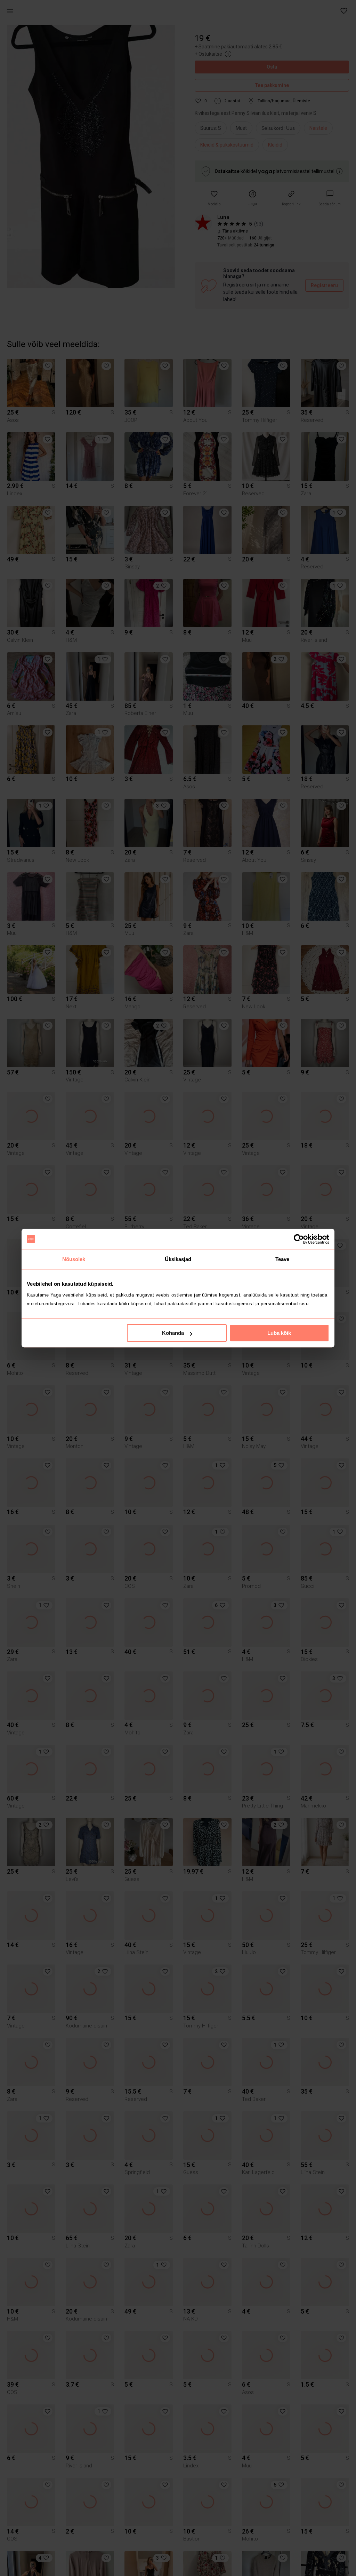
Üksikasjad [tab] (178, 1259)
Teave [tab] (282, 1259)
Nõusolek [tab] (74, 1259)
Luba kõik (279, 1333)
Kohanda (173, 1333)
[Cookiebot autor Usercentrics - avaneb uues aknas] (299, 1239)
